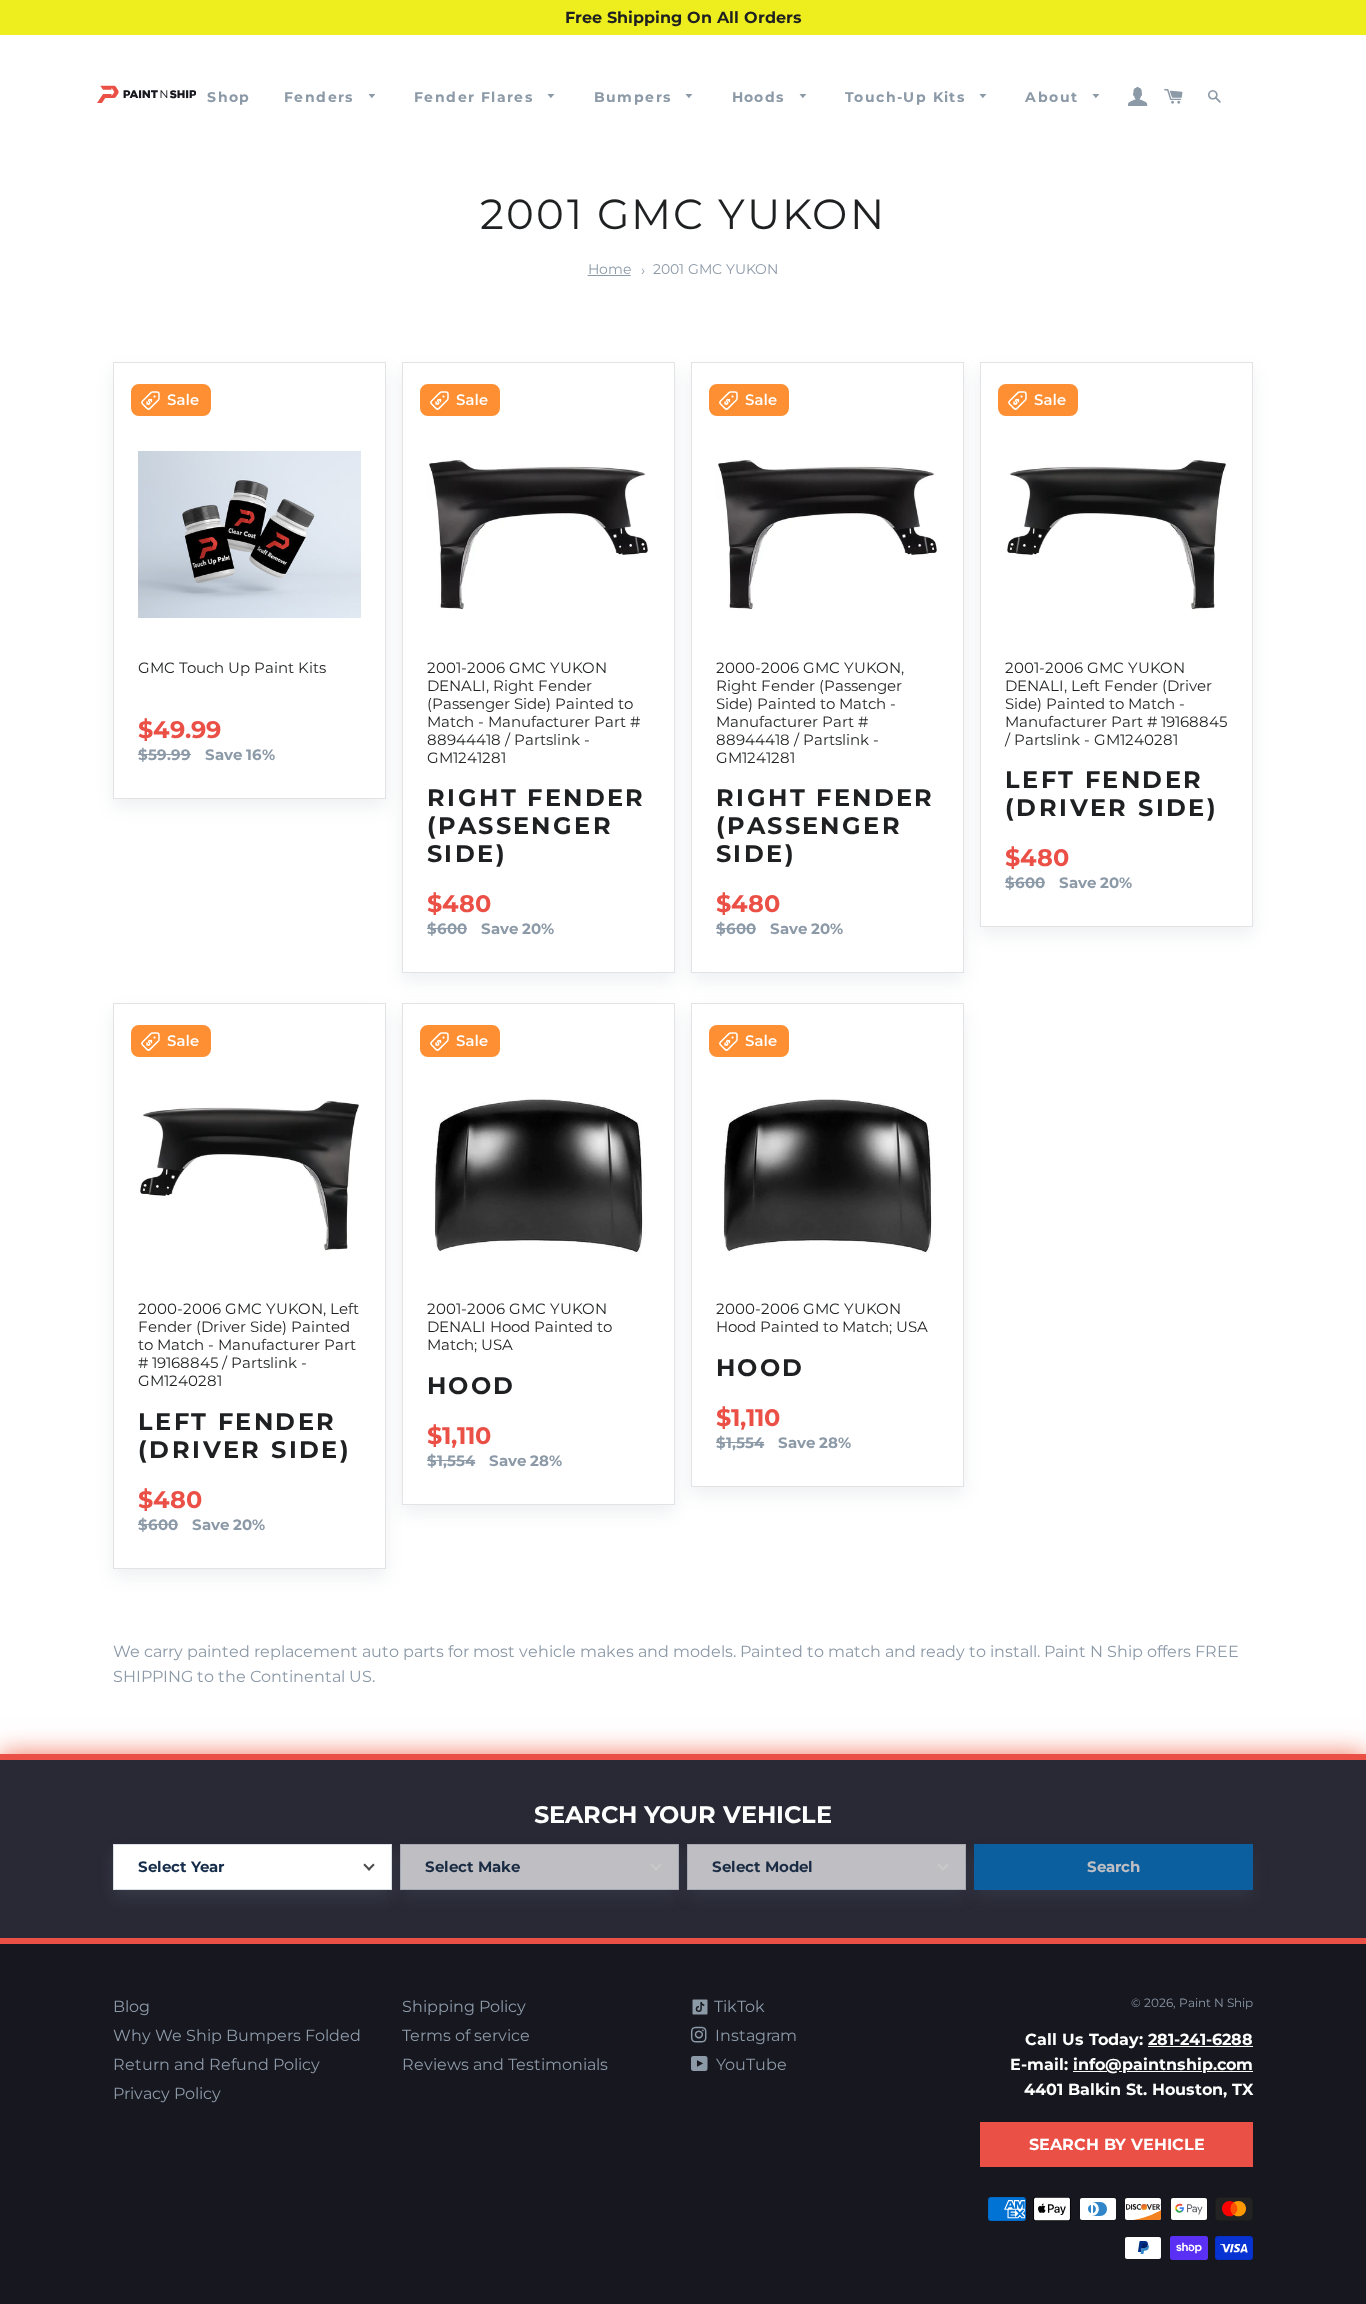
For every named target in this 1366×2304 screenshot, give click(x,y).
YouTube (749, 2064)
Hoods (761, 97)
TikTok (737, 2006)
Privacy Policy (167, 2093)
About (1054, 97)
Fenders (321, 97)
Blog (131, 2006)
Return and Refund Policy (216, 2064)
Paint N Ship (1216, 2002)
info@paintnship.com (1163, 2064)
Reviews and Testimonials (505, 2064)
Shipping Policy (464, 2006)
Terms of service (466, 2035)
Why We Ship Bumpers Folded (237, 2035)
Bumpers (635, 97)
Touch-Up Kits (908, 97)
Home (609, 269)
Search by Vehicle (1117, 2144)
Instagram (754, 2035)
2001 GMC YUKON (715, 269)
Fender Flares (476, 97)
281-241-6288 (1200, 2039)
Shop (229, 97)
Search (1113, 1866)
